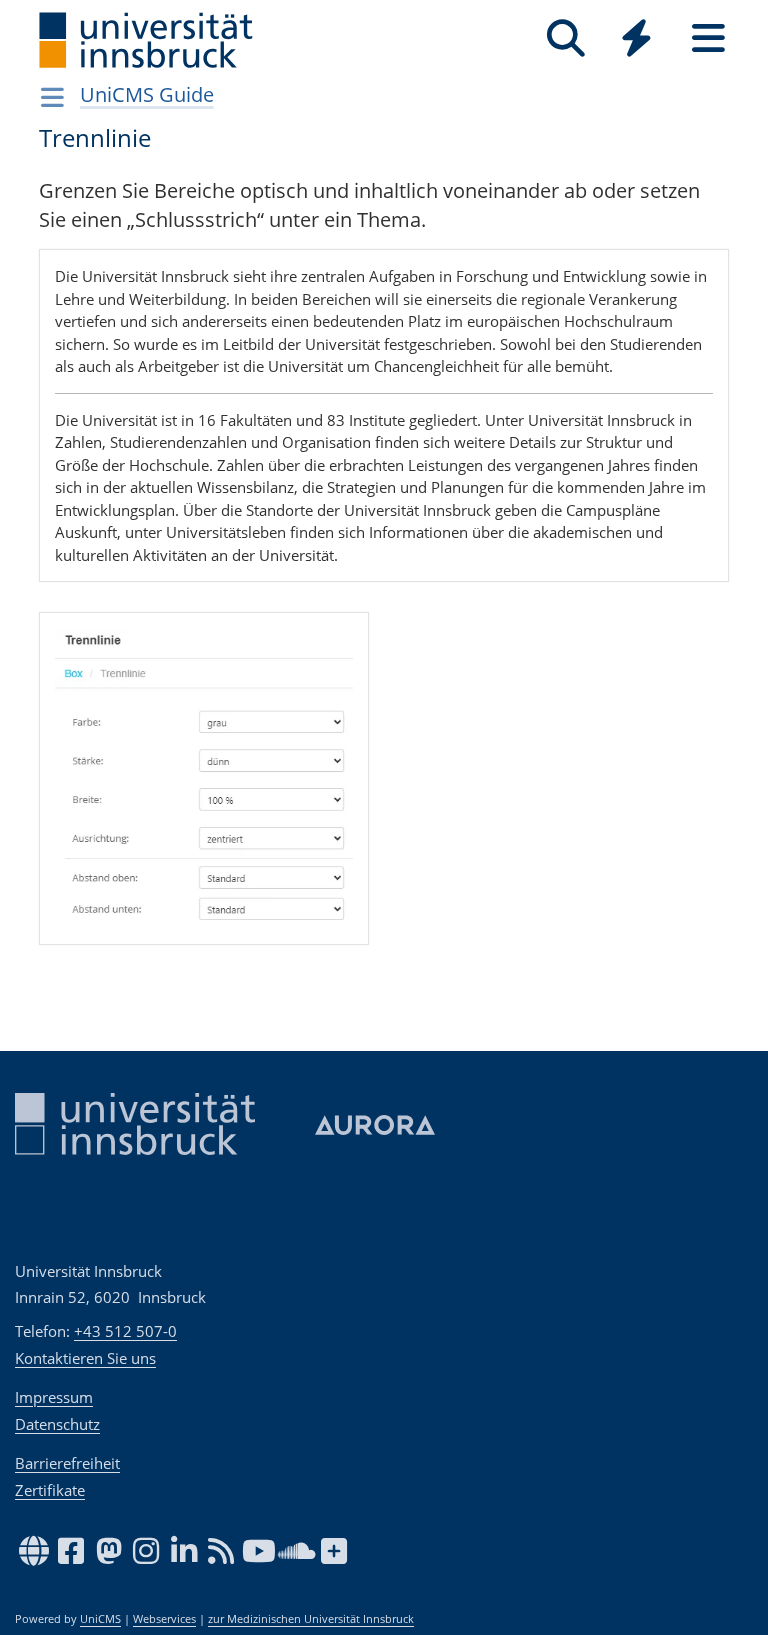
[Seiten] (708, 38)
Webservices (164, 1619)
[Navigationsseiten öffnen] (52, 97)
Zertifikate (50, 1490)
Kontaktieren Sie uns (85, 1358)
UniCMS (100, 1619)
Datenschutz (57, 1424)
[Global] (637, 40)
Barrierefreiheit (67, 1463)
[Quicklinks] (636, 38)
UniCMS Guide (147, 94)
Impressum (54, 1397)
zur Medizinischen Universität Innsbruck (311, 1619)
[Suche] (565, 38)
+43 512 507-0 (125, 1331)
